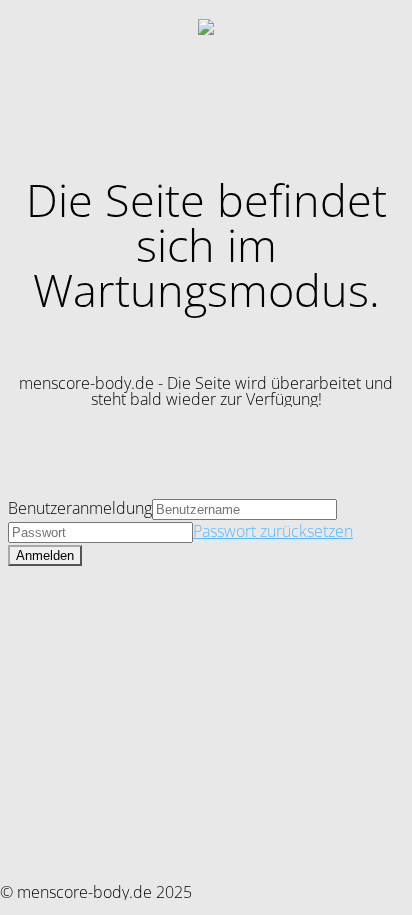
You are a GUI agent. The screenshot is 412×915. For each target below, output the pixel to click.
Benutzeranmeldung (80, 508)
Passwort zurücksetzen (273, 531)
